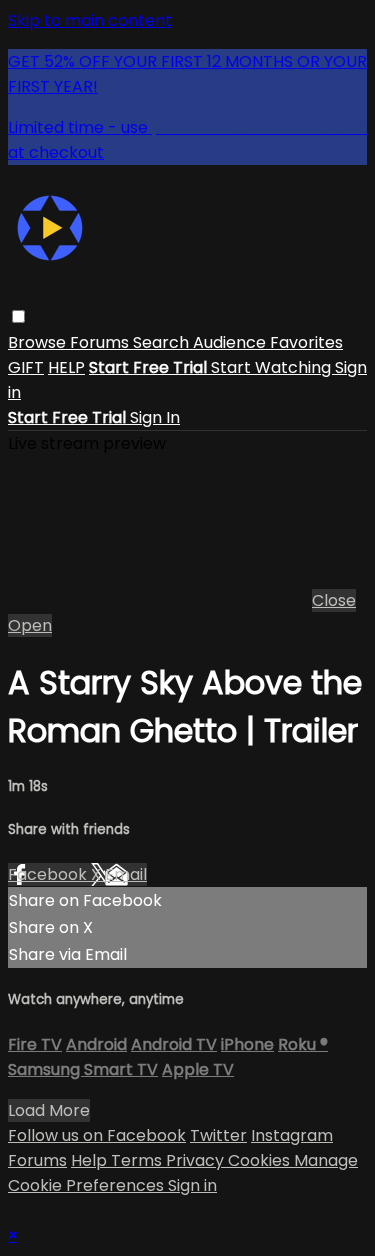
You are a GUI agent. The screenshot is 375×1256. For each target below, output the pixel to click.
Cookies (261, 1160)
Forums (101, 342)
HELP (66, 367)
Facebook (49, 874)
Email (126, 874)
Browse (39, 342)
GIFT (26, 367)
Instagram (292, 1135)
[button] (18, 316)
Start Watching (273, 367)
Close (334, 600)
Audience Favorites (268, 342)
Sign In (155, 417)
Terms (138, 1160)
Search (163, 342)
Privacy (197, 1160)
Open (30, 625)
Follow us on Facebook (97, 1135)
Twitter (218, 1135)
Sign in (192, 1185)
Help (91, 1160)
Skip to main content (90, 20)
